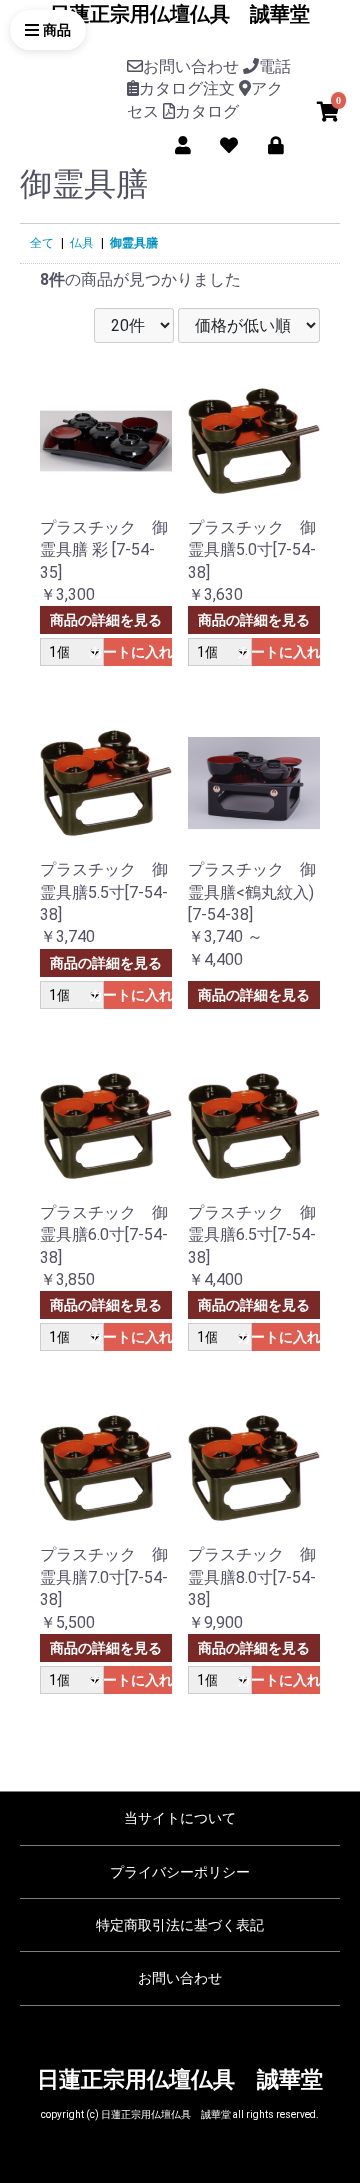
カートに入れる (138, 652)
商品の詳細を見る (106, 620)
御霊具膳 (134, 243)
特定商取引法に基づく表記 (180, 1925)
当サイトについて (180, 1818)
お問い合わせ (180, 1978)
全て (42, 243)
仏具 (82, 243)
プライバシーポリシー (180, 1872)
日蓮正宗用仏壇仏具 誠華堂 (180, 14)
